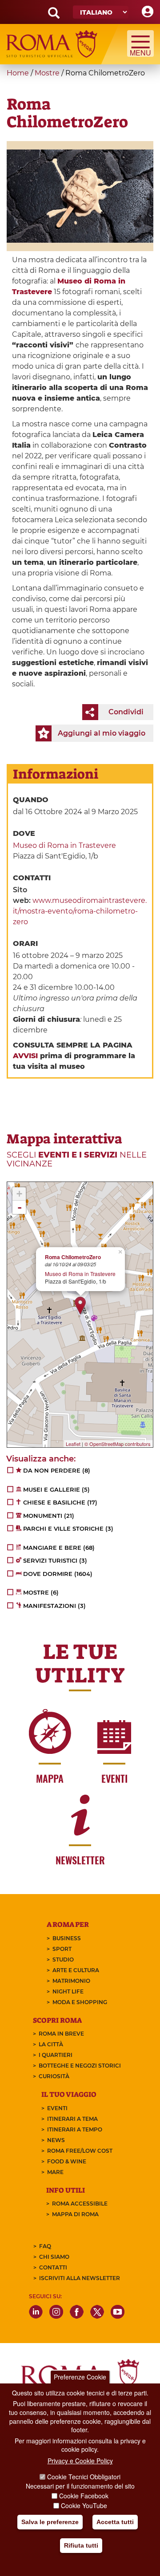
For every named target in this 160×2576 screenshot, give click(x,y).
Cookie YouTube (84, 2505)
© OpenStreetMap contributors (118, 1444)
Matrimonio (71, 1981)
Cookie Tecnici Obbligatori (84, 2477)
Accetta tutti (115, 2522)
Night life (68, 1991)
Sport (62, 1949)
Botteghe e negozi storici (80, 2066)
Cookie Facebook (84, 2496)
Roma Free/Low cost (80, 2151)
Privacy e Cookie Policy (80, 2461)
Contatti (53, 2267)
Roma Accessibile (80, 2204)
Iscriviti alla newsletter (80, 2278)
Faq (45, 2246)
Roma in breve (61, 2034)
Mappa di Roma (75, 2214)
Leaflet (73, 1444)
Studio (63, 1960)
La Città (51, 2044)
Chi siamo (54, 2257)
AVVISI (25, 1056)
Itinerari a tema (72, 2119)
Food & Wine (67, 2161)
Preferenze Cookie (80, 2377)
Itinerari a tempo (75, 2129)
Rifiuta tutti (81, 2545)
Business (67, 1938)
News (56, 2140)
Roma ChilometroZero (73, 1257)
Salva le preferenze (50, 2522)
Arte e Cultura (76, 1970)
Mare (55, 2172)
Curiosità (54, 2076)
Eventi (57, 2108)
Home (18, 73)
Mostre (47, 73)
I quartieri (56, 2055)
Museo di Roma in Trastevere (64, 845)
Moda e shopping (80, 2002)
